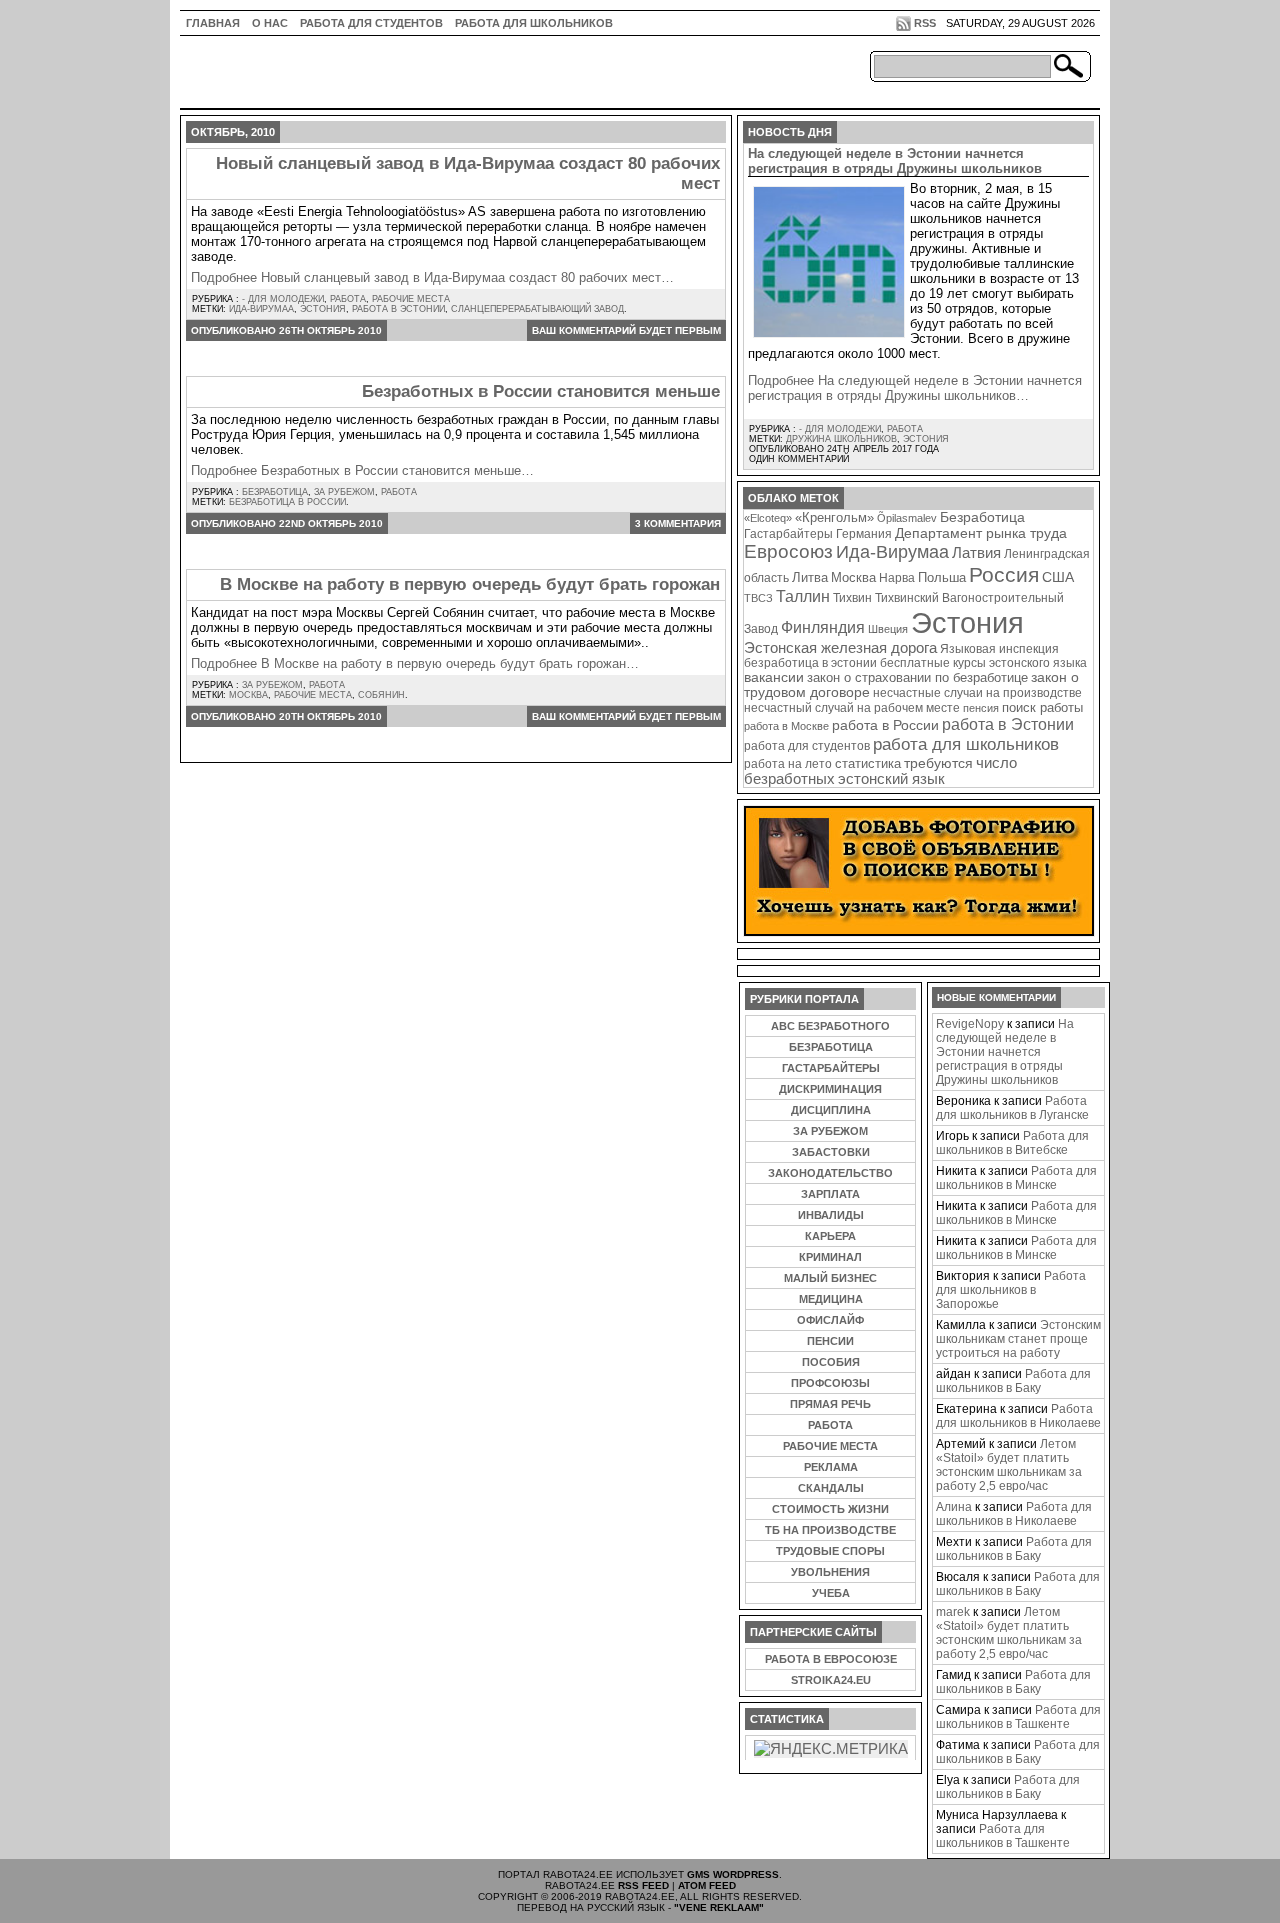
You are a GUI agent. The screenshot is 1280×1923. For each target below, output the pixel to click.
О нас (270, 23)
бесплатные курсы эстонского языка (983, 663)
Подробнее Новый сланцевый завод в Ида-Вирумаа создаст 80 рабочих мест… (432, 277)
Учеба (831, 1593)
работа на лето (788, 763)
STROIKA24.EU (831, 1680)
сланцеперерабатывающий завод (537, 309)
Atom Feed (707, 1885)
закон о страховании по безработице (917, 678)
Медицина (831, 1299)
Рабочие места (411, 299)
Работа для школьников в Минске (1016, 1178)
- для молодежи (283, 299)
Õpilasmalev (907, 518)
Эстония (323, 309)
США (1058, 577)
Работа (348, 299)
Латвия (976, 552)
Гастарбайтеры (788, 534)
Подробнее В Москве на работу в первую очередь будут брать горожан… (415, 663)
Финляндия (823, 627)
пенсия (981, 708)
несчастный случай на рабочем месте (852, 707)
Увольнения (830, 1572)
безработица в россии (287, 502)
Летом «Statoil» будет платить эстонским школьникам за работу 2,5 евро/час (1009, 1465)
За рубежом (344, 492)
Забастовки (831, 1152)
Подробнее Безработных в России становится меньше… (362, 470)
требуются (938, 763)
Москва (248, 695)
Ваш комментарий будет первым (626, 330)
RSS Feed (643, 1885)
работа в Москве (786, 726)
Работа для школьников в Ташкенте (1018, 1717)
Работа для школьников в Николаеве (1018, 1416)
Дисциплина (831, 1110)
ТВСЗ (758, 598)
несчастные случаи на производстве (977, 692)
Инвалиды (831, 1215)
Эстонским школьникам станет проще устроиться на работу (1018, 1339)
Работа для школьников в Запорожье (1011, 1290)
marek (953, 1612)
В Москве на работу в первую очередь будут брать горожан (470, 584)
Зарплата (830, 1194)
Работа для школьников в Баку (1013, 1381)
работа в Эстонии (398, 309)
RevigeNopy (970, 1024)
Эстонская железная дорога (840, 648)
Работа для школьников (534, 23)
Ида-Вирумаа (261, 309)
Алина (954, 1507)
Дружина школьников (841, 439)
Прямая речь (830, 1404)
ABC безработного (830, 1026)
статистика (868, 763)
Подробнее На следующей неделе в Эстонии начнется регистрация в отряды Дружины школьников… (915, 388)
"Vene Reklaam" (719, 1907)
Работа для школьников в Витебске (1012, 1143)
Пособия (831, 1362)
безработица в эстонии (810, 662)
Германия (864, 534)
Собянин (381, 695)
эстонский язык (891, 779)
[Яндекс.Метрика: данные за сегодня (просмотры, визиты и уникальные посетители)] (831, 1749)
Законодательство (830, 1173)
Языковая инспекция (999, 648)
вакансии (774, 677)
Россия (1004, 574)
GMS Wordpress (733, 1874)
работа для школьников (966, 744)
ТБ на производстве (830, 1530)
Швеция (888, 629)
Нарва (897, 577)
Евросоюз (788, 551)
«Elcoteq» (768, 518)
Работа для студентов (371, 23)
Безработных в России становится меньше (541, 391)
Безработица (275, 492)
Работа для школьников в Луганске (1012, 1108)
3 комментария (678, 523)
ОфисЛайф (830, 1320)
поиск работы (1042, 707)
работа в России (885, 725)
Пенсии (830, 1341)
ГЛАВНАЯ (213, 23)
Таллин (803, 596)
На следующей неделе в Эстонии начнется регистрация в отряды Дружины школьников (895, 161)
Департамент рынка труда (981, 533)
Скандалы (831, 1488)
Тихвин (852, 597)
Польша (942, 577)
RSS (925, 23)
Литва (810, 577)
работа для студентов (807, 745)
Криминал (830, 1257)
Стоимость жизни (830, 1509)
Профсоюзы (830, 1383)
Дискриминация (830, 1089)
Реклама (831, 1467)
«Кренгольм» (834, 518)
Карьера (830, 1236)
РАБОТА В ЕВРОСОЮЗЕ (831, 1659)
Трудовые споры (830, 1551)
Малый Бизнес (830, 1278)
